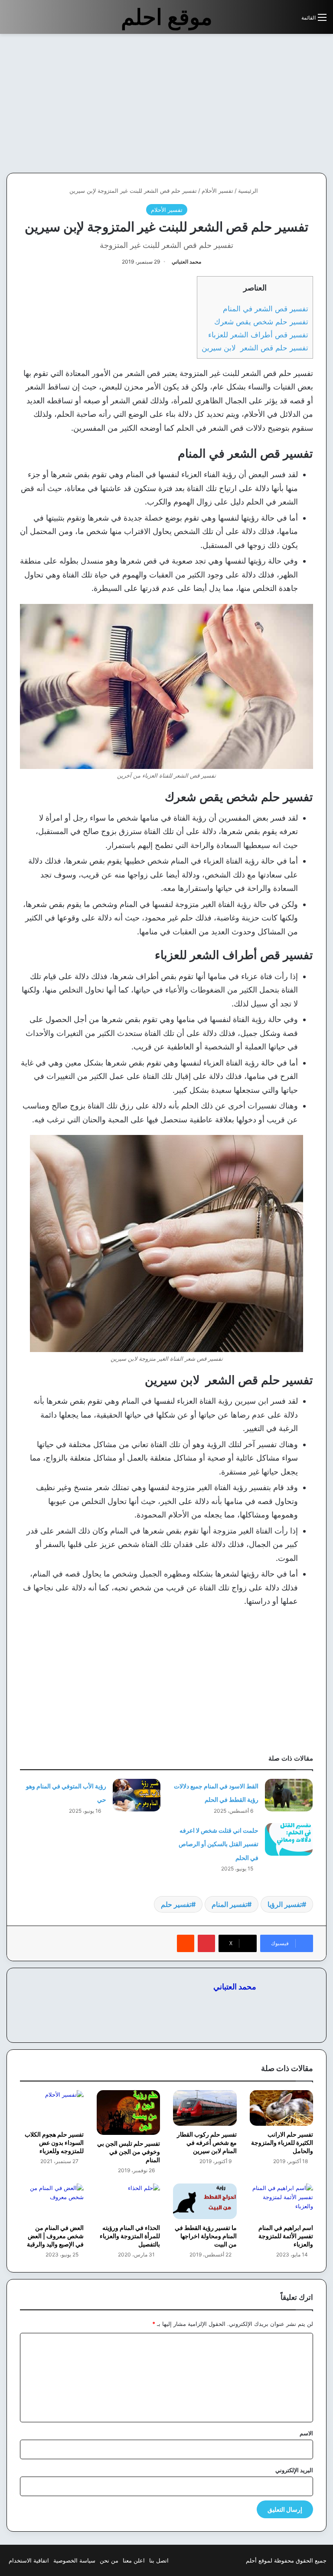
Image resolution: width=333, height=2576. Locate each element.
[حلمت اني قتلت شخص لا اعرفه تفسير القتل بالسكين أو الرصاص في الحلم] (289, 1839)
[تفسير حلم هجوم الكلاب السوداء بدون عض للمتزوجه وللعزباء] (52, 2108)
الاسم (306, 2433)
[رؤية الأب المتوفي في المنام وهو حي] (137, 1795)
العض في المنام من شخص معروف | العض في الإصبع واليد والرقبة (55, 2236)
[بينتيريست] (206, 1943)
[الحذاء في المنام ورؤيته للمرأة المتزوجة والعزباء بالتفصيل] (129, 2202)
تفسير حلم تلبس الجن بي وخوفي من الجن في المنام (129, 2152)
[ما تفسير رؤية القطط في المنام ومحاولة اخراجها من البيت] (205, 2202)
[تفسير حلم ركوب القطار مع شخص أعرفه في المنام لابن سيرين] (205, 2108)
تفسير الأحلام (217, 191)
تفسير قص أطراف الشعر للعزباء (258, 335)
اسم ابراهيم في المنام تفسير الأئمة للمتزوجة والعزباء (286, 2236)
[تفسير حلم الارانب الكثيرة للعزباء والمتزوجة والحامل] (282, 2108)
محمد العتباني (186, 262)
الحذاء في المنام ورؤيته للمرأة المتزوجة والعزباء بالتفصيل (130, 2236)
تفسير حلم (176, 1904)
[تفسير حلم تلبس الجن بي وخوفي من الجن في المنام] (129, 2113)
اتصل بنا (159, 2560)
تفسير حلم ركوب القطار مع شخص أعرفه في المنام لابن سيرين (207, 2142)
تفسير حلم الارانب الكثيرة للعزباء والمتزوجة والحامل (282, 2142)
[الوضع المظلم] (275, 21)
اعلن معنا (134, 2560)
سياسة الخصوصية (74, 2560)
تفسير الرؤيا (285, 1904)
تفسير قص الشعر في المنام (266, 308)
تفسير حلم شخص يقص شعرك (261, 322)
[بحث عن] (291, 21)
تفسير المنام (229, 1904)
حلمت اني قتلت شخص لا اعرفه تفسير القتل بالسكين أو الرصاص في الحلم (219, 1844)
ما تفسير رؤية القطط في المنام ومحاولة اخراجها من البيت (206, 2236)
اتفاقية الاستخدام (29, 2560)
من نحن (109, 2560)
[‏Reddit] (186, 1943)
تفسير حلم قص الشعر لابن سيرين (255, 348)
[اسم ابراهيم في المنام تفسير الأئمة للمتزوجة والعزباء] (282, 2202)
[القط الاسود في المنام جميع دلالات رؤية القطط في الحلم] (289, 1795)
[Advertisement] (260, 103)
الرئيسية (249, 191)
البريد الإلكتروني (294, 2470)
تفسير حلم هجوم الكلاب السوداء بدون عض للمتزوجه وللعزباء (54, 2142)
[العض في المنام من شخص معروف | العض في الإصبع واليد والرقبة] (52, 2202)
